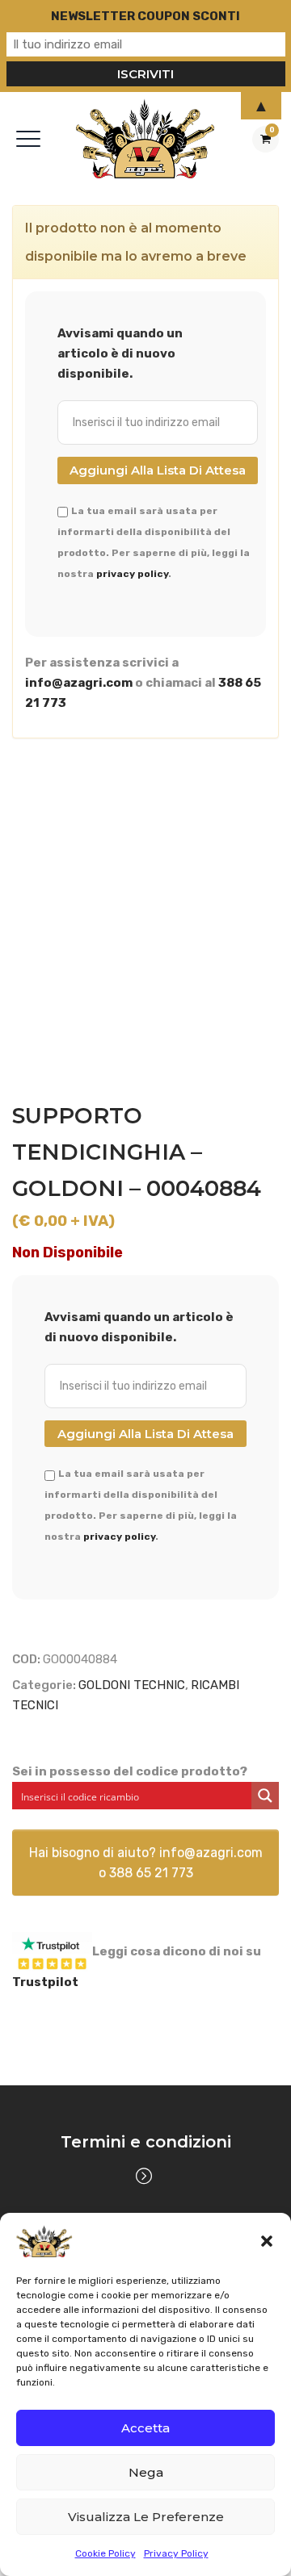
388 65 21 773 (151, 1873)
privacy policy (132, 574)
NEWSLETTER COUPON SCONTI (145, 16)
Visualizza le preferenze (146, 2517)
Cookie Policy (105, 2553)
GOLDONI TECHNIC (132, 1685)
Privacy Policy (176, 2553)
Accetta (145, 2428)
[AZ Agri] (146, 138)
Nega (146, 2472)
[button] (267, 2241)
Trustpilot (45, 1982)
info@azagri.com (79, 683)
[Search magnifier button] (265, 1796)
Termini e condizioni (146, 2142)
